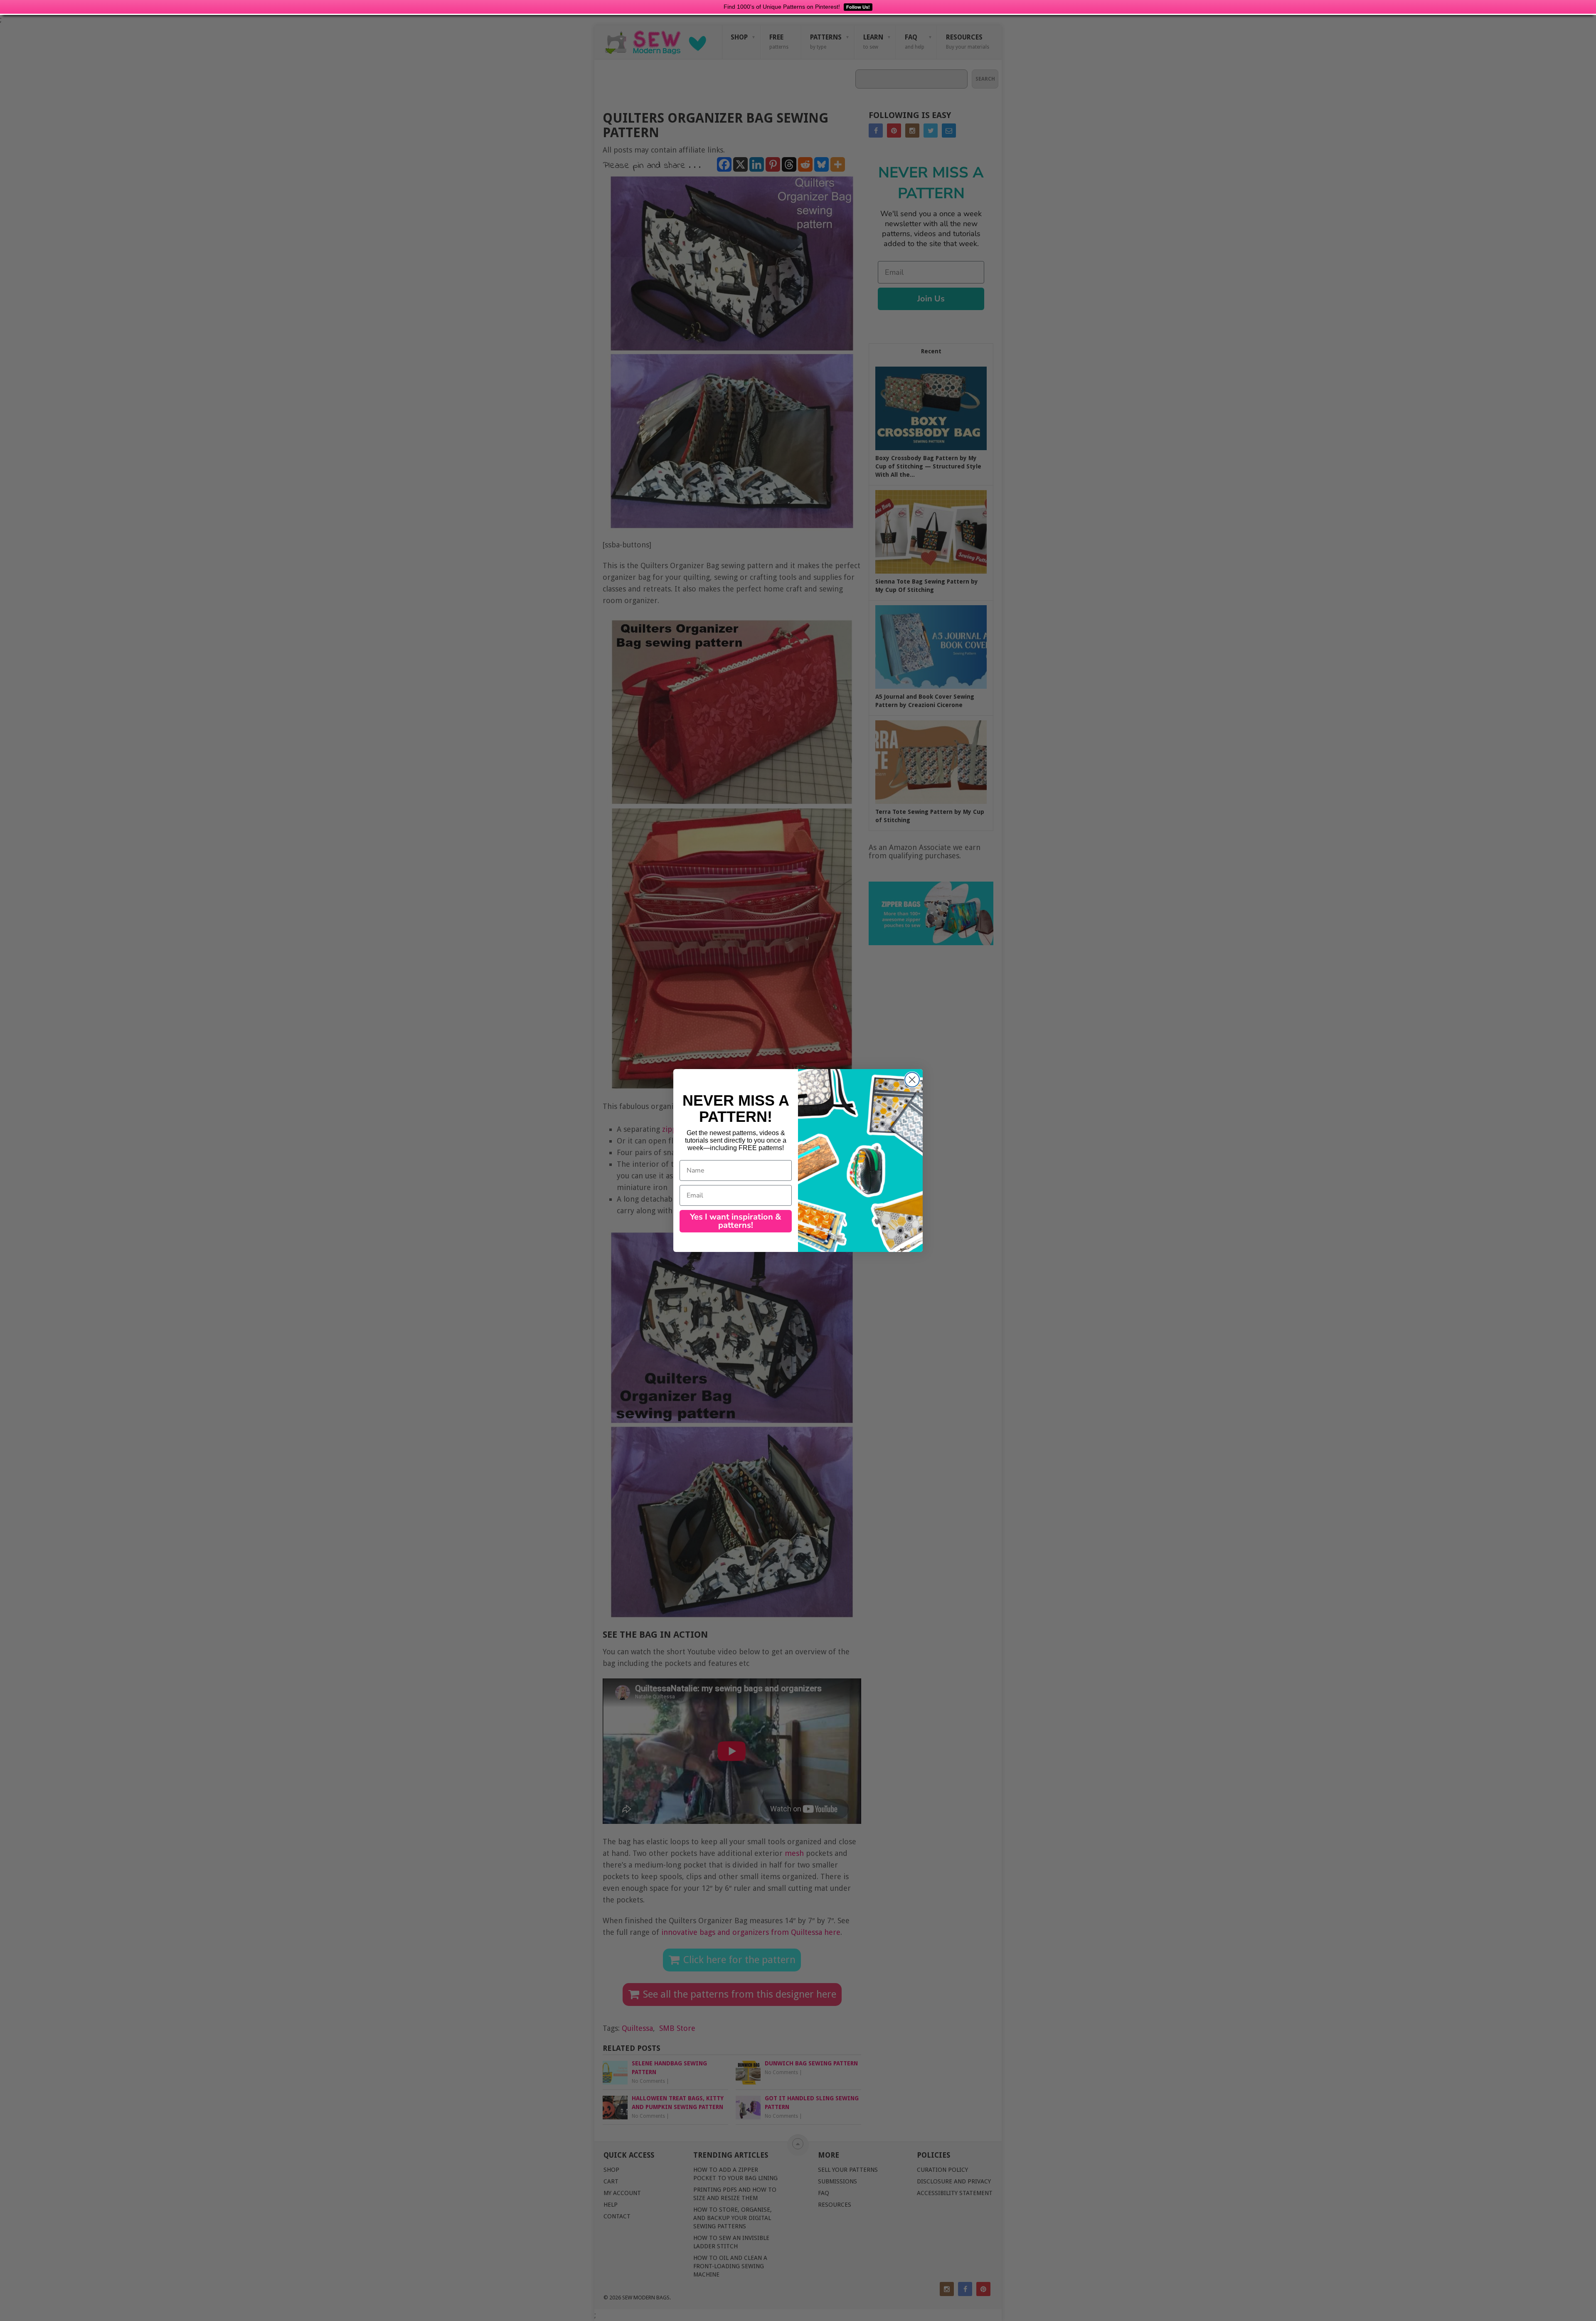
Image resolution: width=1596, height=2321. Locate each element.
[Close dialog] (912, 1080)
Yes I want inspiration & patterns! (736, 1221)
